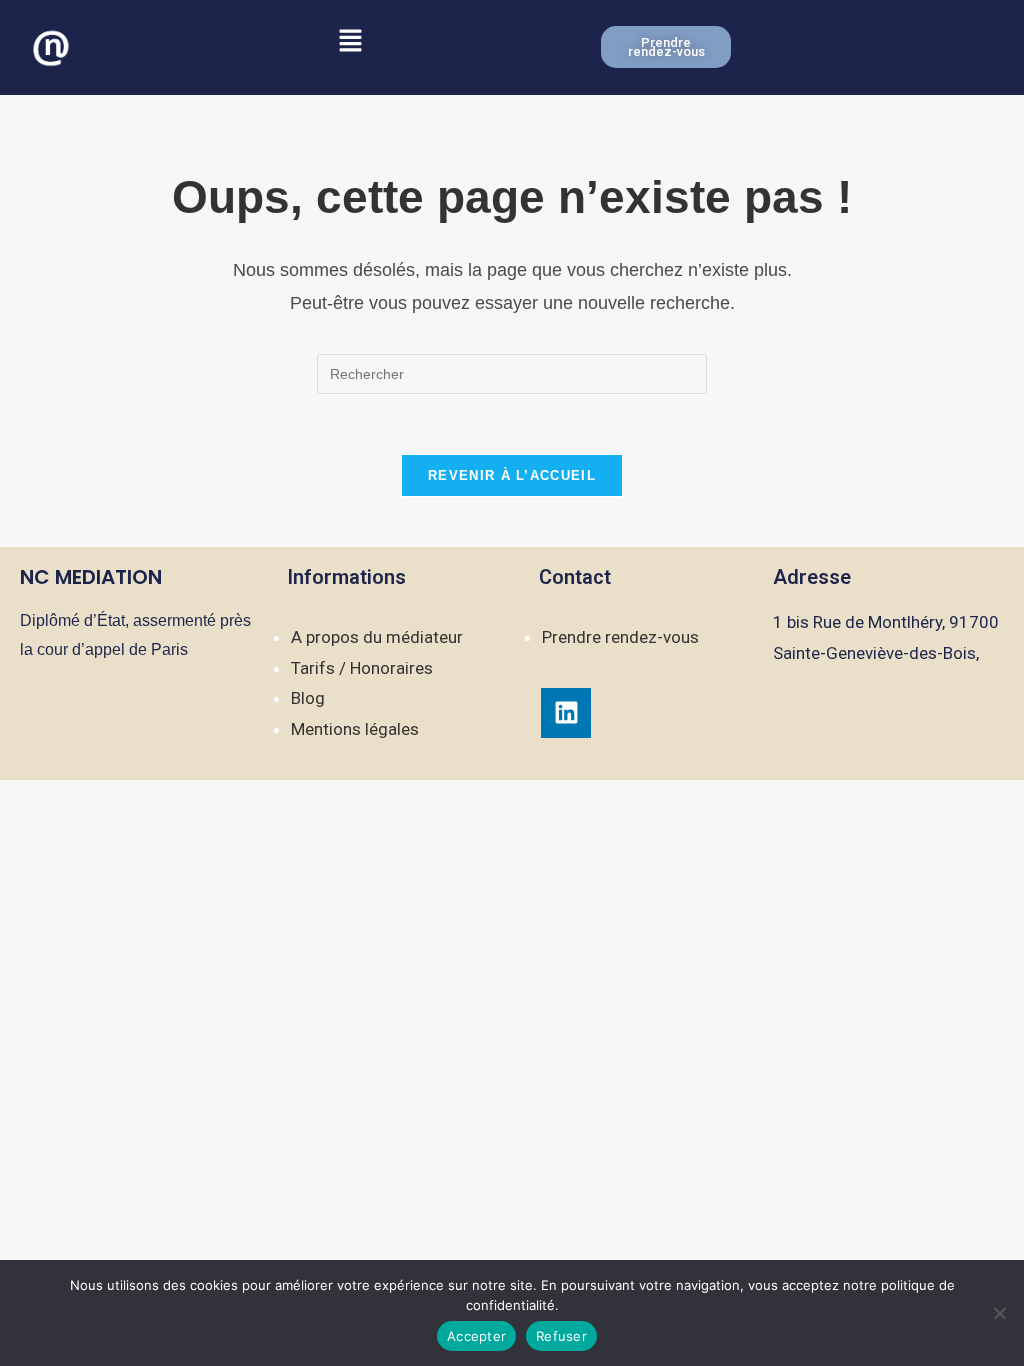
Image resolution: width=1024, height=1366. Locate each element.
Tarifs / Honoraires (362, 668)
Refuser (561, 1336)
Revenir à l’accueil (512, 475)
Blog (308, 698)
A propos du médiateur (377, 637)
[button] (350, 42)
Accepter (476, 1336)
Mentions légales (355, 729)
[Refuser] (999, 1313)
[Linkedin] (566, 713)
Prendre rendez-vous (620, 637)
